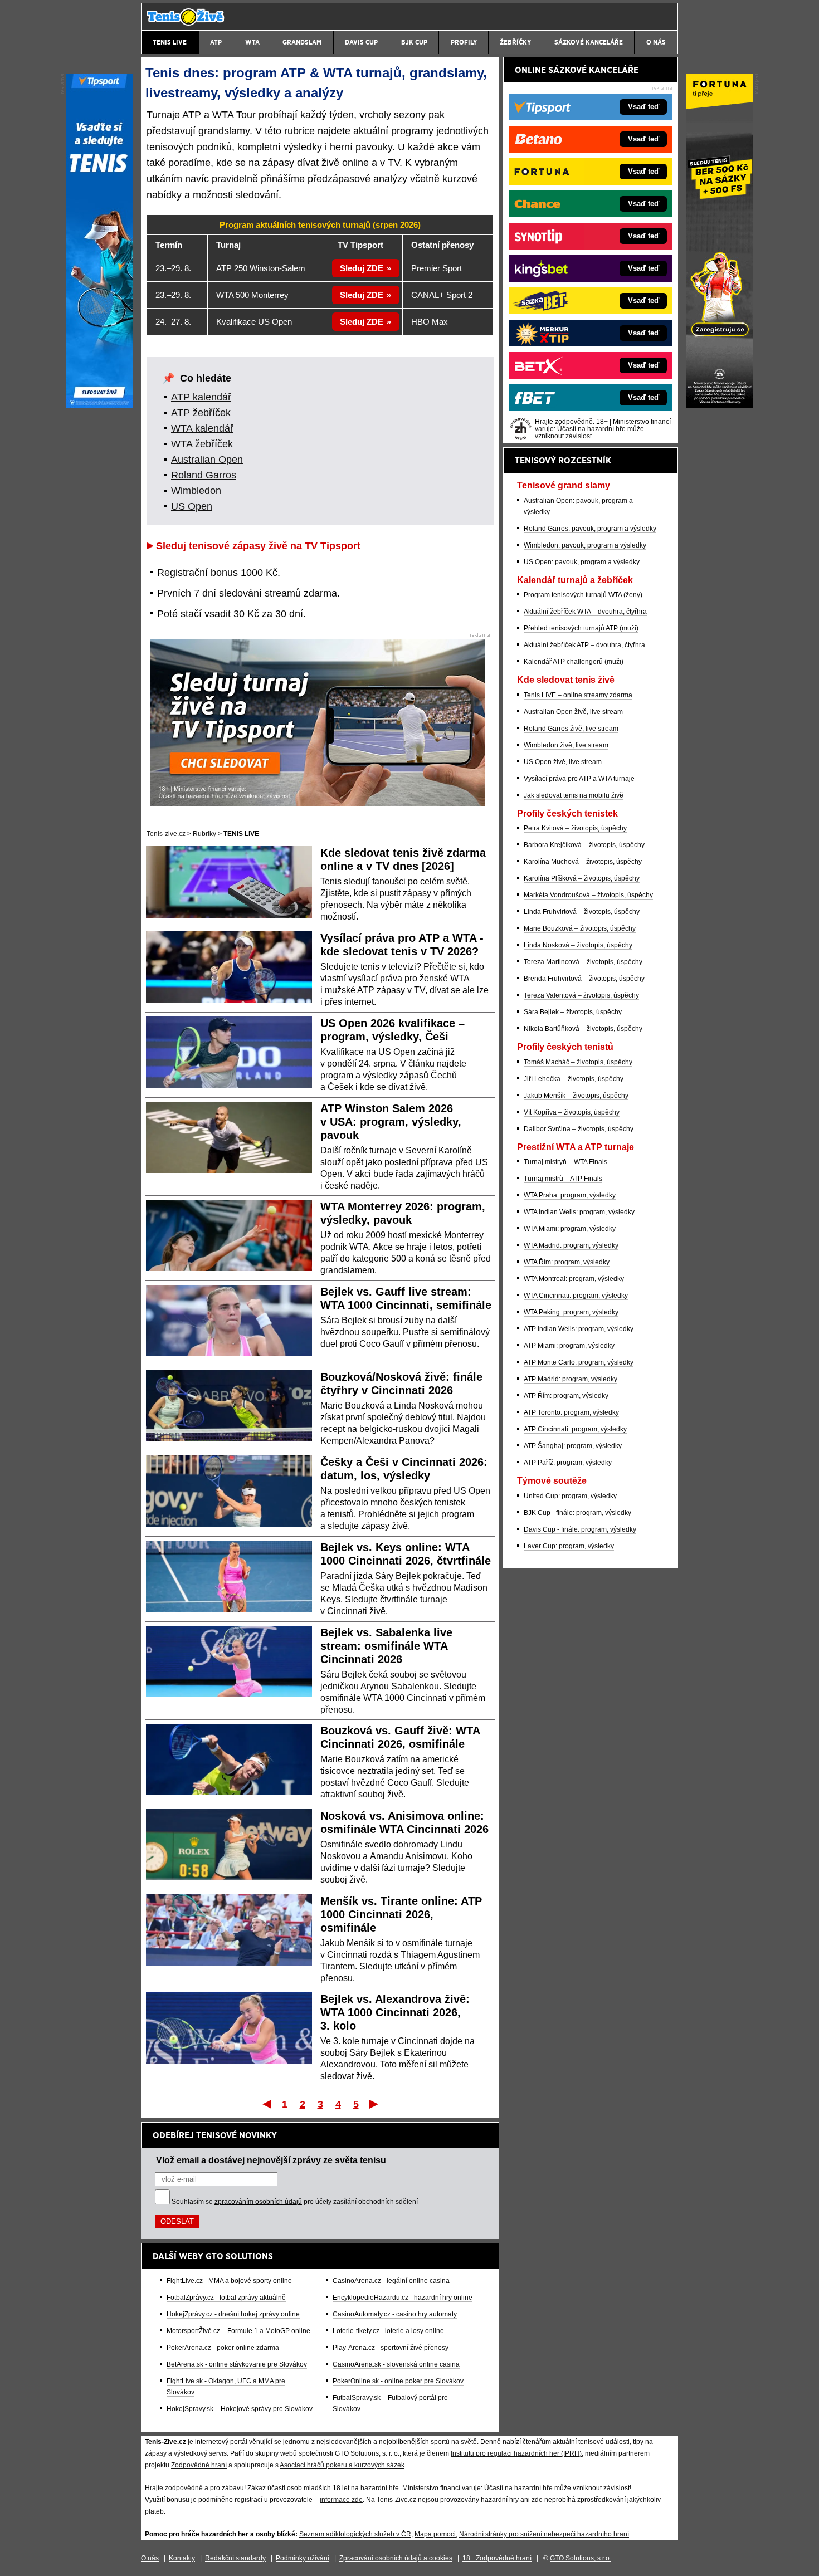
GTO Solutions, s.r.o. (581, 2558)
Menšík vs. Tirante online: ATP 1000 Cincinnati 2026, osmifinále (401, 1914)
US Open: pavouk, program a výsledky (582, 562)
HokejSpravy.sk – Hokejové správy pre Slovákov (240, 2409)
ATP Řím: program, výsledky (566, 1396)
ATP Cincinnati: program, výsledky (575, 1429)
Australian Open (207, 460)
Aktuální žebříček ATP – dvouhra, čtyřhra (584, 645)
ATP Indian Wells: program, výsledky (579, 1329)
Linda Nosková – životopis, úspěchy (578, 945)
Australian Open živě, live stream (573, 712)
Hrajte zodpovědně (174, 2488)
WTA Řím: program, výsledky (567, 1262)
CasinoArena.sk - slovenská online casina (396, 2364)
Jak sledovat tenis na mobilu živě (574, 795)
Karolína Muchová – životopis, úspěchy (583, 862)
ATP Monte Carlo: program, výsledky (579, 1362)
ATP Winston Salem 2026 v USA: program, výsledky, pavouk (391, 1122)
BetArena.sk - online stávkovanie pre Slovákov (237, 2364)
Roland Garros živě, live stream (571, 729)
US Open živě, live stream (563, 762)
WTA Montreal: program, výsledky (574, 1279)
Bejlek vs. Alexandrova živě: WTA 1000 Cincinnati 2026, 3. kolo (395, 2012)
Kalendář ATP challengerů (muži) (574, 662)
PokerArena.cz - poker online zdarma (223, 2348)
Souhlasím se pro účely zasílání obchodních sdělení (295, 2202)
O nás (150, 2558)
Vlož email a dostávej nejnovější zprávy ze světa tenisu (271, 2160)
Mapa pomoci (435, 2534)
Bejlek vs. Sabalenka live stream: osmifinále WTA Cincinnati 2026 (386, 1646)
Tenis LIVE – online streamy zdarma (578, 695)
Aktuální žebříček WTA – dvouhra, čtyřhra (585, 612)
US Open (192, 506)
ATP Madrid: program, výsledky (571, 1379)
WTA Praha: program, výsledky (570, 1195)
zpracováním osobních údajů (258, 2202)
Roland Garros (204, 475)
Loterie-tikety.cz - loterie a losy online (388, 2331)
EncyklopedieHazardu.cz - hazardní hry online (403, 2298)
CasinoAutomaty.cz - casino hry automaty (395, 2314)
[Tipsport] (99, 405)
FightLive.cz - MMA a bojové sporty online (229, 2281)
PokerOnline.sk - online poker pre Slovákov (398, 2381)
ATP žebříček (201, 413)
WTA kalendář (202, 428)
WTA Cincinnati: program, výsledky (576, 1296)
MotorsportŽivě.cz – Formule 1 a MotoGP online (238, 2331)
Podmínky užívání (303, 2558)
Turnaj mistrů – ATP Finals (563, 1179)
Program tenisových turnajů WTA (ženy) (583, 595)
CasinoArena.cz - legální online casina (391, 2281)
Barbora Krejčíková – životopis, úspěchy (584, 845)
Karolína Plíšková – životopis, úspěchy (582, 878)
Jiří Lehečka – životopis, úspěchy (574, 1079)
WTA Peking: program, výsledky (571, 1312)
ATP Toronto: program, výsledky (571, 1412)
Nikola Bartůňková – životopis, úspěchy (583, 1029)
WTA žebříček (202, 444)
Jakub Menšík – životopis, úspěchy (576, 1096)
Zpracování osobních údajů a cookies (396, 2558)
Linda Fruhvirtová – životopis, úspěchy (582, 912)
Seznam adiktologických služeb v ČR (355, 2534)
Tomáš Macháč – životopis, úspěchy (578, 1062)
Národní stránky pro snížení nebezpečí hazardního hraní (544, 2534)
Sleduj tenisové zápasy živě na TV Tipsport (258, 546)
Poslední (375, 2104)
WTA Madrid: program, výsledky (571, 1245)
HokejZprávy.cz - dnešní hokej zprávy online (233, 2314)
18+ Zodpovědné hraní (497, 2558)
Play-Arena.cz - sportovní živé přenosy (391, 2348)
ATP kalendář (201, 397)
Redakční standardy (235, 2558)
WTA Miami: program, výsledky (570, 1229)
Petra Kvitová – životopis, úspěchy (575, 828)
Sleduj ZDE (362, 268)
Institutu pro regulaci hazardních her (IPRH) (516, 2453)
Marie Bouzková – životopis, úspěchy (580, 928)
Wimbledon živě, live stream (566, 745)
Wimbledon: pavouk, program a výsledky (585, 545)
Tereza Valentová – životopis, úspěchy (581, 995)
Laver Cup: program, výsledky (569, 1546)
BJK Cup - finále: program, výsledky (577, 1513)
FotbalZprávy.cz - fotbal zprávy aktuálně (226, 2298)
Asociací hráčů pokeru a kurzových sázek (342, 2465)
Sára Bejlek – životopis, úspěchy (573, 1012)
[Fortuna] (720, 405)
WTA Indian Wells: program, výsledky (579, 1212)
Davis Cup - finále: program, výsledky (580, 1529)
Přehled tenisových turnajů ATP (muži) (581, 628)
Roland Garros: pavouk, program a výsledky (590, 529)
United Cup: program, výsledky (570, 1496)
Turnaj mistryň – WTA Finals (565, 1162)
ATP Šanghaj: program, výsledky (573, 1446)
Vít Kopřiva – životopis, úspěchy (572, 1112)
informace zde (341, 2500)
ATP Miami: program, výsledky (569, 1346)
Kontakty (182, 2558)
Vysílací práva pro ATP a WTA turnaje (579, 779)
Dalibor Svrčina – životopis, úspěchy (579, 1129)
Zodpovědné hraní (199, 2465)
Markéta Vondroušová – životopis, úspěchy (588, 895)
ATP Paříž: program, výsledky (568, 1463)
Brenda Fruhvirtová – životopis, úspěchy (584, 979)
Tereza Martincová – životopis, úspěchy (583, 962)
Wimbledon (196, 491)
